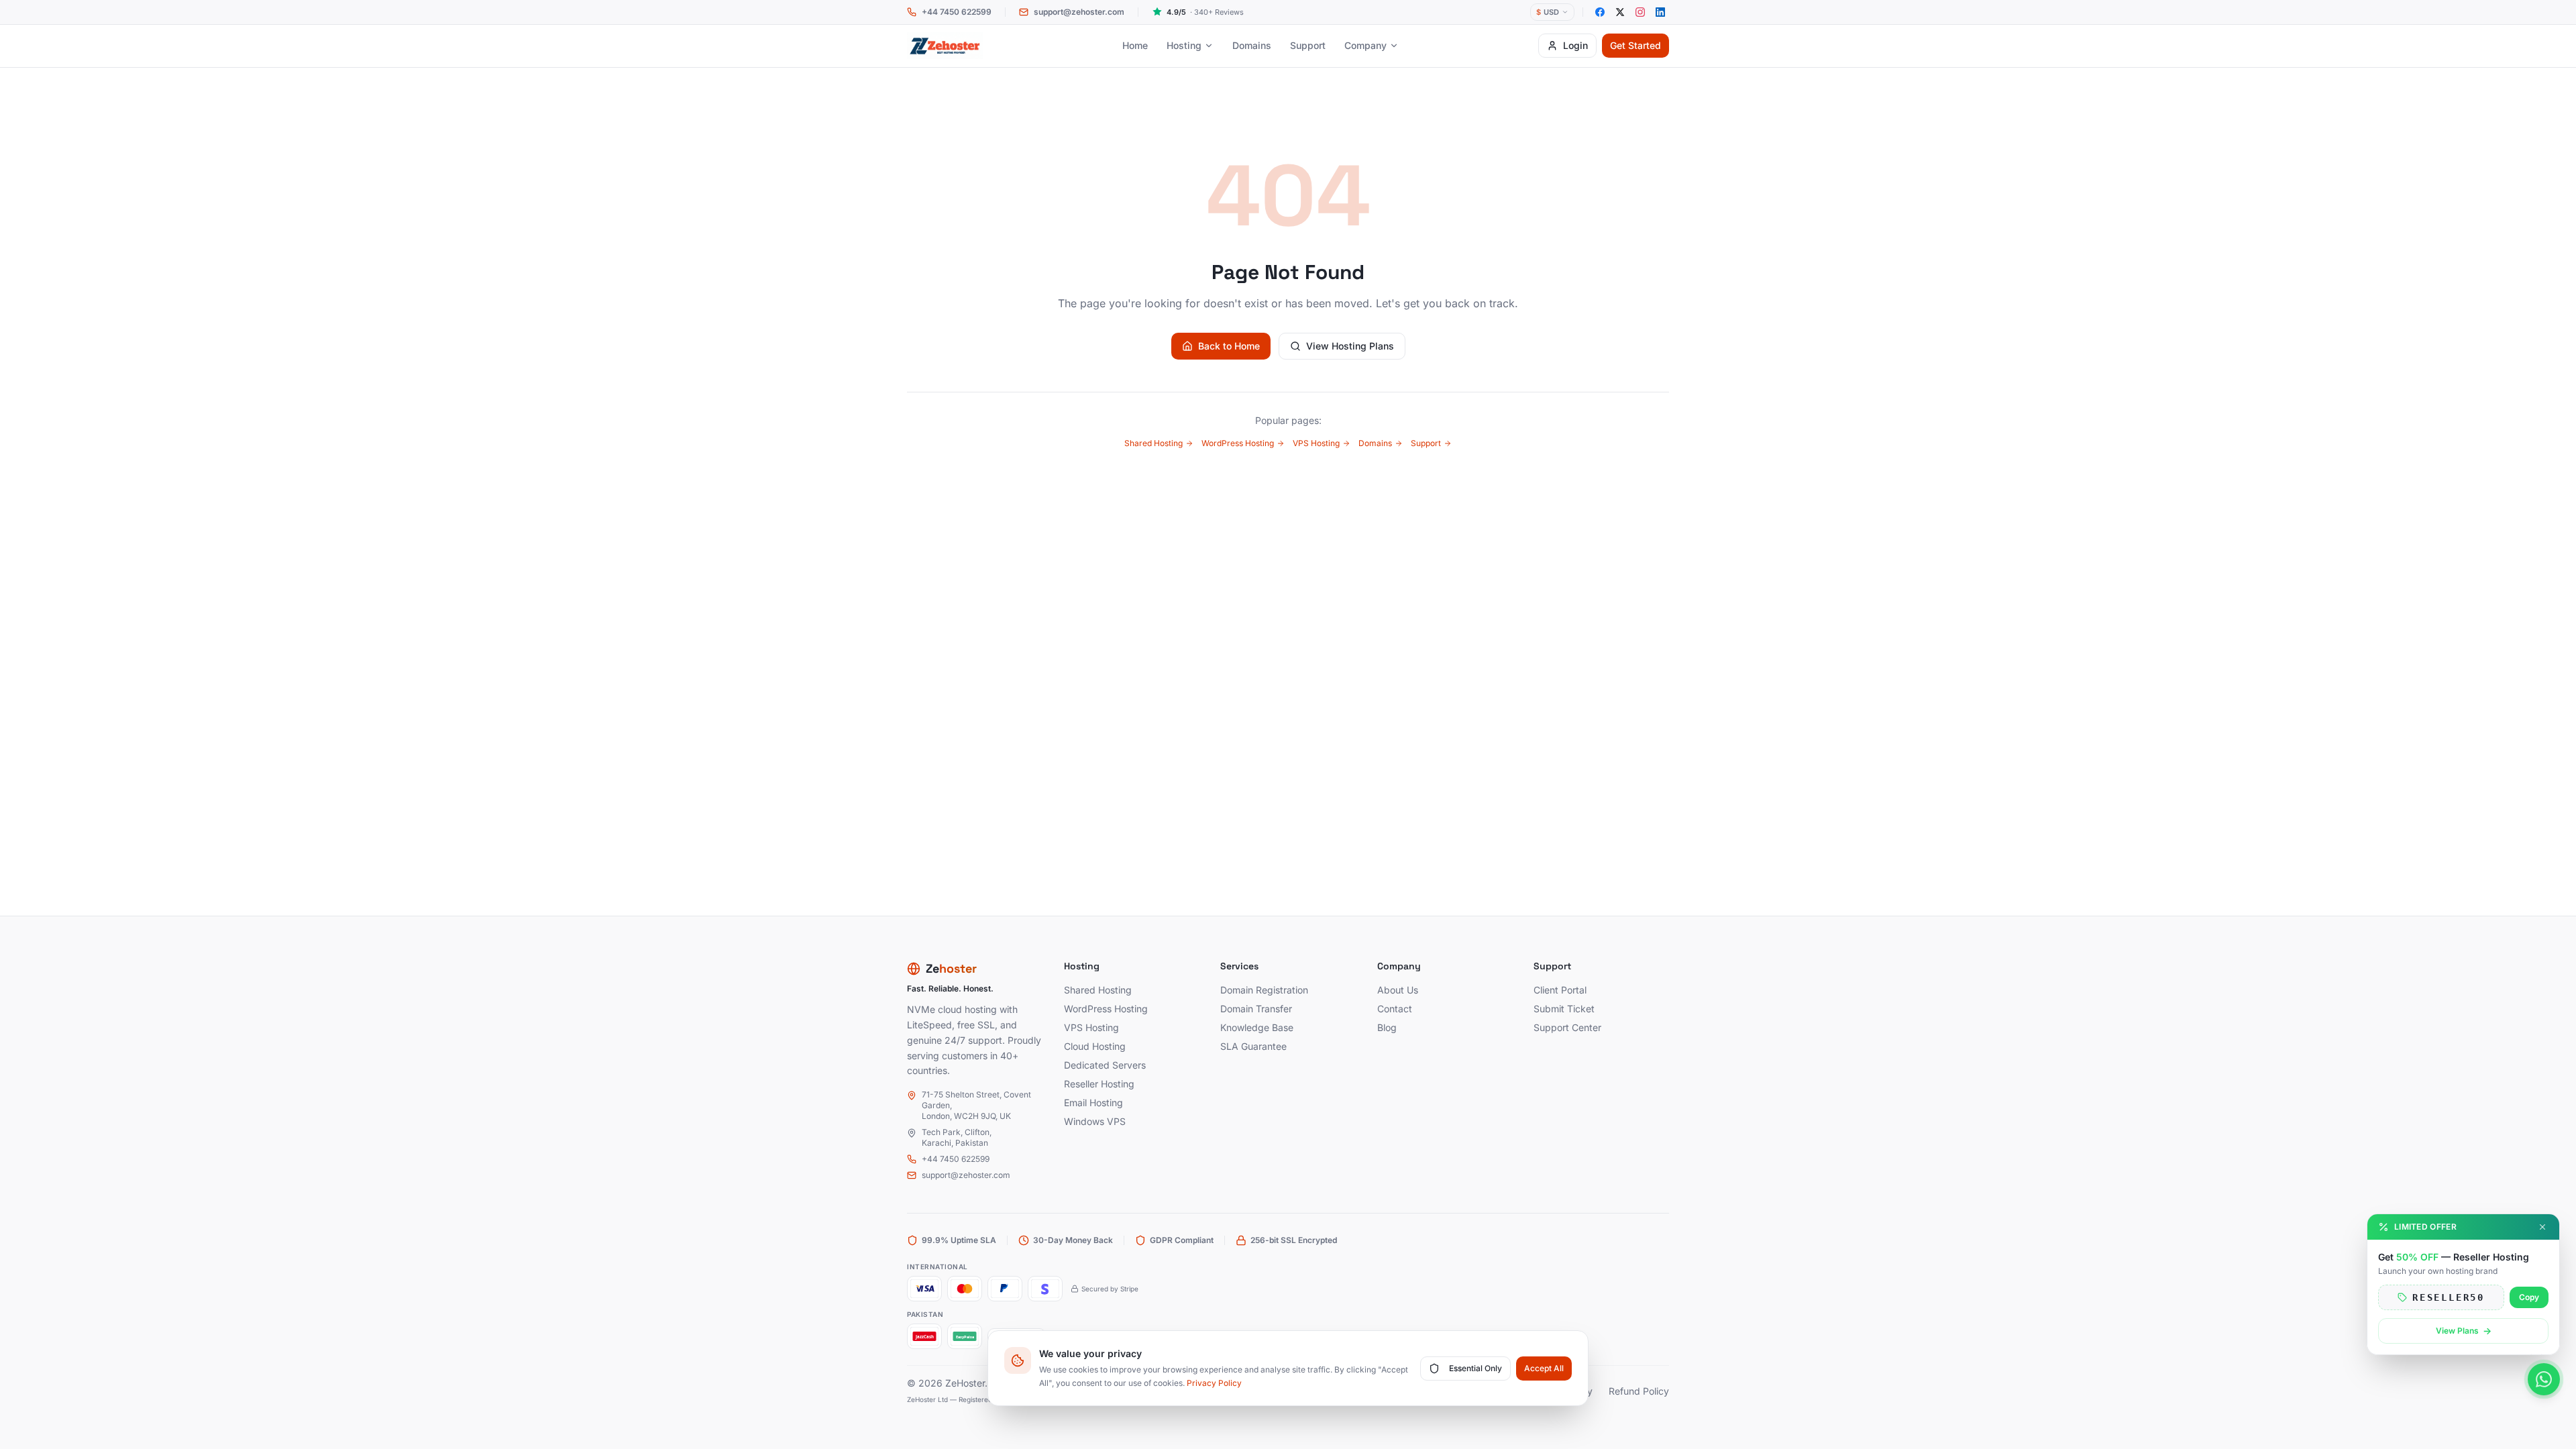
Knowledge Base (1257, 1027)
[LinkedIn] (1660, 12)
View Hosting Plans (1350, 346)
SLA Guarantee (1253, 1046)
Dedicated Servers (1105, 1065)
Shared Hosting (1153, 443)
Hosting (1184, 45)
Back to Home (1229, 346)
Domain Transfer (1256, 1009)
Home (1135, 45)
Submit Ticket (1564, 1009)
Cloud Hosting (1095, 1046)
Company (1365, 45)
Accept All (1544, 1368)
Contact (1395, 1009)
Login (1575, 45)
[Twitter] (1620, 12)
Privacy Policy (1214, 1383)
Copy (2529, 1297)
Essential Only (1475, 1368)
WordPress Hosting (1238, 443)
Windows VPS (1095, 1121)
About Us (1398, 990)
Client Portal (1560, 990)
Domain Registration (1264, 990)
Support (1308, 45)
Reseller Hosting (1099, 1084)
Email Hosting (1093, 1103)
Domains (1252, 45)
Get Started (1635, 45)
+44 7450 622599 (956, 1159)
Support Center (1567, 1027)
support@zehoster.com (966, 1175)
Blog (1387, 1027)
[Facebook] (1600, 12)
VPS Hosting (1316, 443)
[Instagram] (1640, 12)
